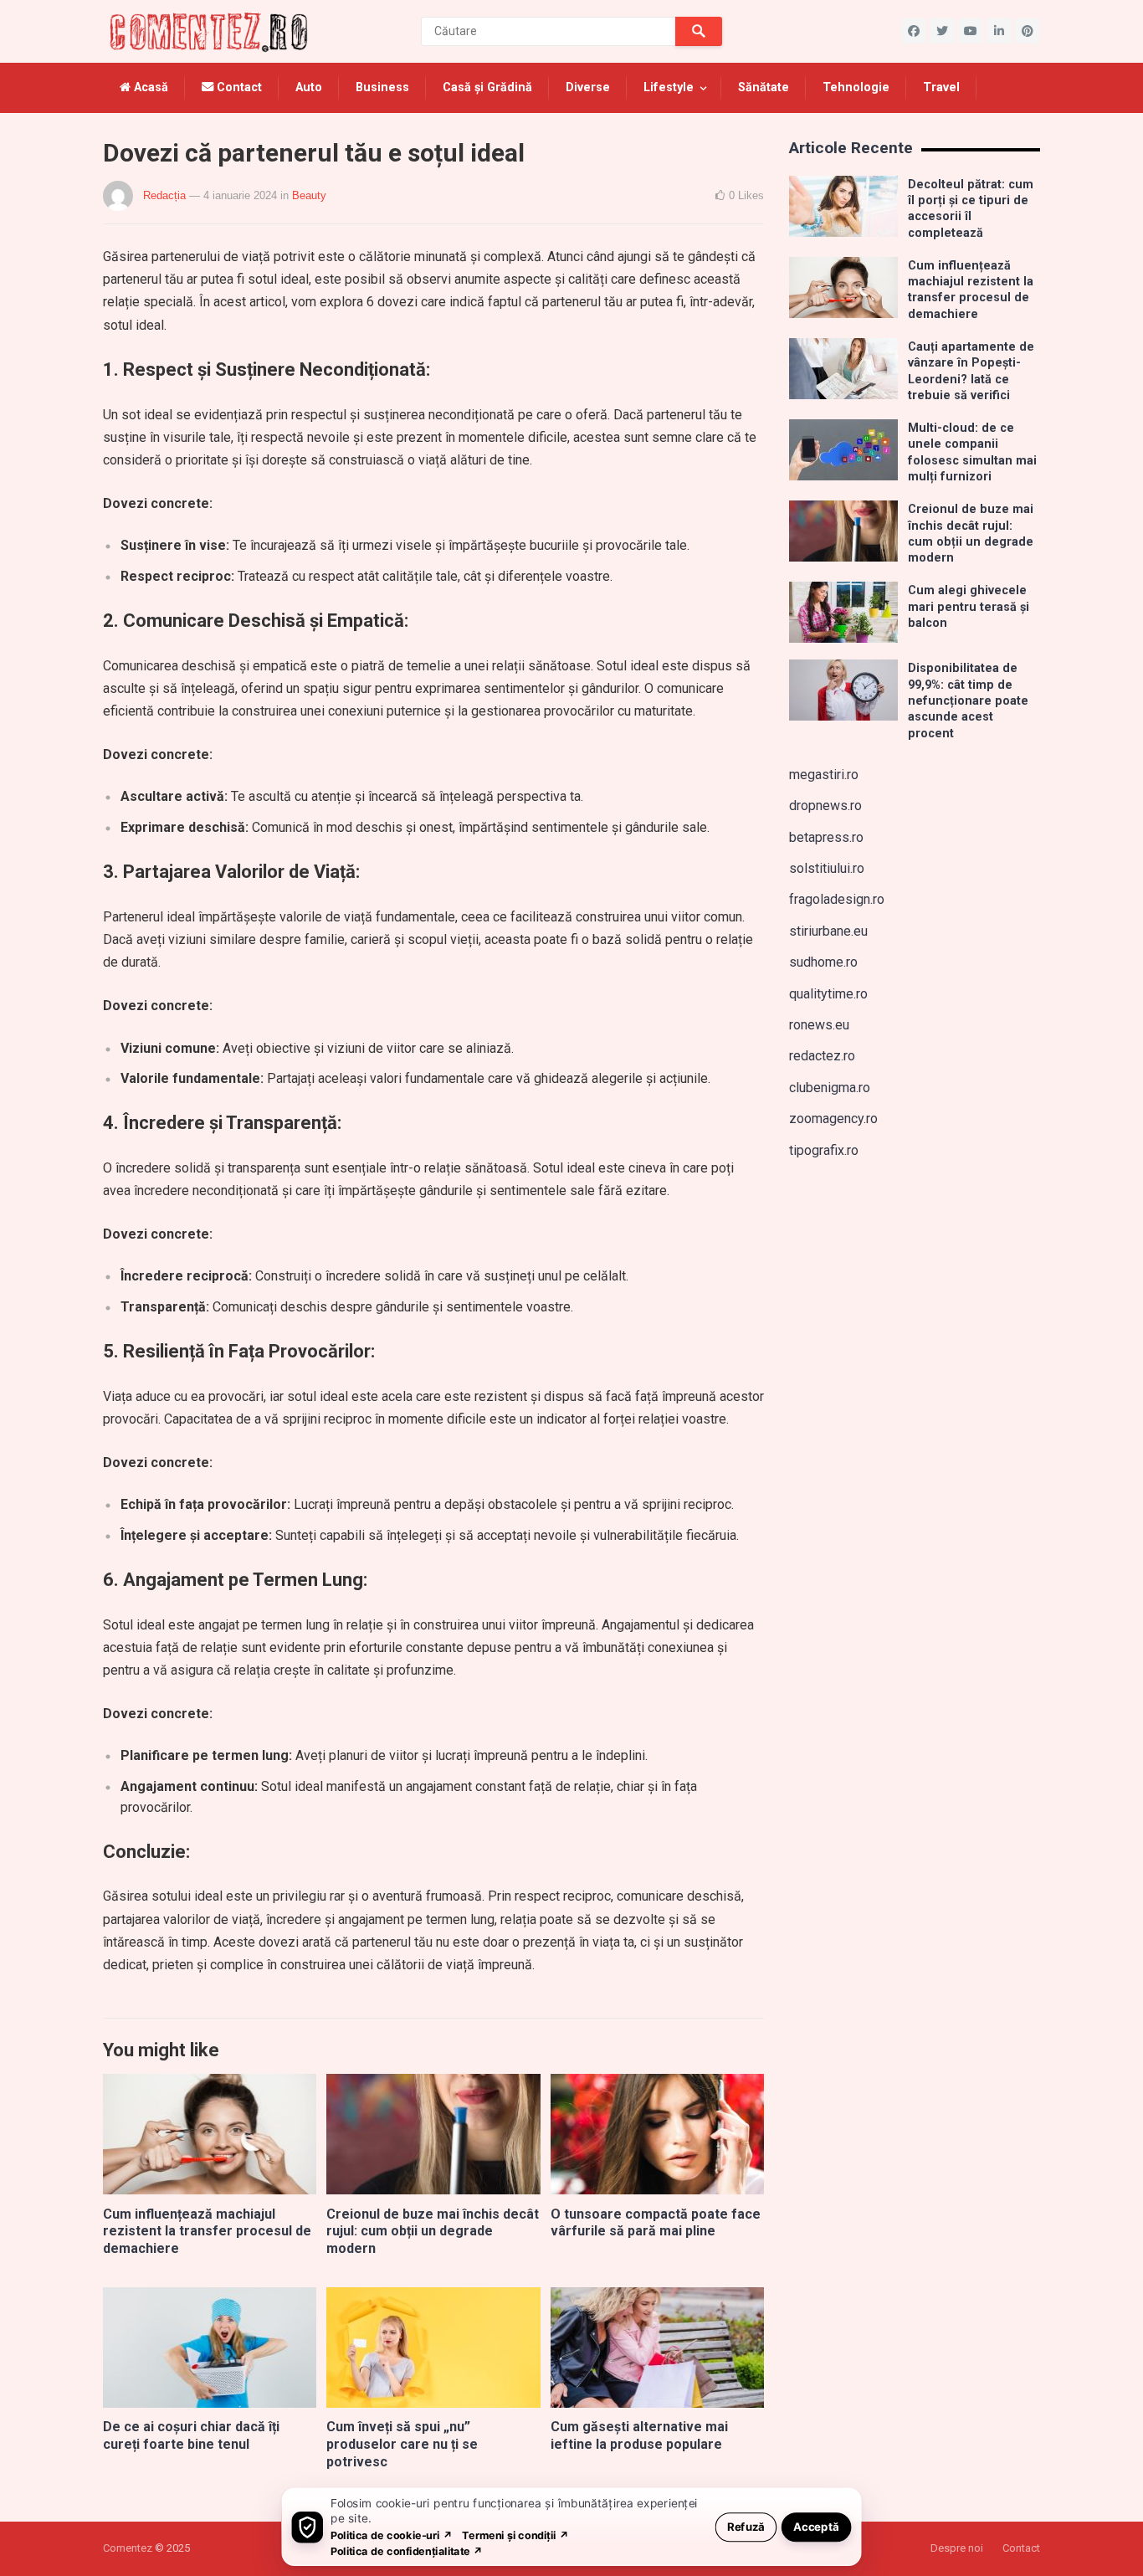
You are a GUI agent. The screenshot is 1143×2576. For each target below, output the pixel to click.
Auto (309, 87)
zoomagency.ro (833, 1119)
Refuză (746, 2526)
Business (382, 87)
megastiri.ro (824, 775)
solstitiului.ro (827, 868)
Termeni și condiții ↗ (515, 2535)
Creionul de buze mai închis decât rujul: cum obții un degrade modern (433, 2232)
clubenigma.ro (830, 1088)
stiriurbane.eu (828, 931)
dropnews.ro (825, 806)
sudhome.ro (823, 962)
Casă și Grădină (487, 87)
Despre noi (957, 2548)
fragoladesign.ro (837, 899)
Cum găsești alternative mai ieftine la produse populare (639, 2435)
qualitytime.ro (828, 994)
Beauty (309, 195)
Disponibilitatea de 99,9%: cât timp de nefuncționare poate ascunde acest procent (968, 700)
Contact (238, 87)
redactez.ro (822, 1056)
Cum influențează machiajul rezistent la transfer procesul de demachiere (207, 2232)
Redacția (164, 195)
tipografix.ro (824, 1150)
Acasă (149, 87)
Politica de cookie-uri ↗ (392, 2535)
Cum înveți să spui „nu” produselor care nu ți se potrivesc (402, 2444)
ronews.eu (819, 1025)
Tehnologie (856, 87)
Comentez (128, 2548)
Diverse (588, 87)
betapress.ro (826, 837)
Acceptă (816, 2526)
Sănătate (764, 87)
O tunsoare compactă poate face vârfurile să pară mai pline (656, 2223)
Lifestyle (669, 87)
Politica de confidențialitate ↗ (407, 2550)
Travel (941, 87)
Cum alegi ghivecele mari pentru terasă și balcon (969, 607)
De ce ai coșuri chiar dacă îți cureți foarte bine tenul (191, 2435)
